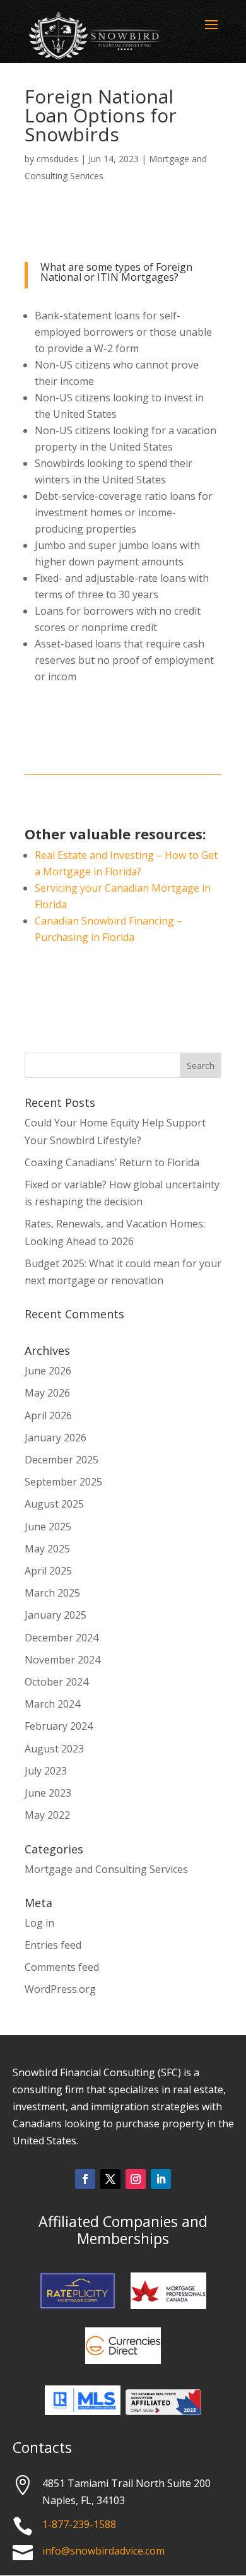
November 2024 (62, 1660)
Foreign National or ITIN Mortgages (116, 272)
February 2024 (59, 1726)
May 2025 (47, 1549)
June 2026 (48, 1371)
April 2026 (48, 1415)
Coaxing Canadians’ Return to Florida (112, 1162)
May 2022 (47, 1815)
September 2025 (63, 1482)
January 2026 (56, 1438)
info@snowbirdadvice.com (103, 2551)
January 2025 (56, 1615)
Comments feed (62, 1967)
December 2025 (61, 1460)
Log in (39, 1923)
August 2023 (54, 1749)
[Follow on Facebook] (85, 2179)
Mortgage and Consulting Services (106, 1869)
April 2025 (48, 1571)
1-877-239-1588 (79, 2524)
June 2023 (48, 1793)
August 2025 (54, 1504)
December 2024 (61, 1638)
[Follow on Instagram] (136, 2179)
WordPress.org (60, 1989)
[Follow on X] (110, 2179)
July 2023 (46, 1771)
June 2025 (48, 1527)
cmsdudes (57, 159)
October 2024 (56, 1682)
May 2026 (47, 1393)
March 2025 (52, 1593)
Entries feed (53, 1945)
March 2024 (52, 1704)
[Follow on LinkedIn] (161, 2179)
